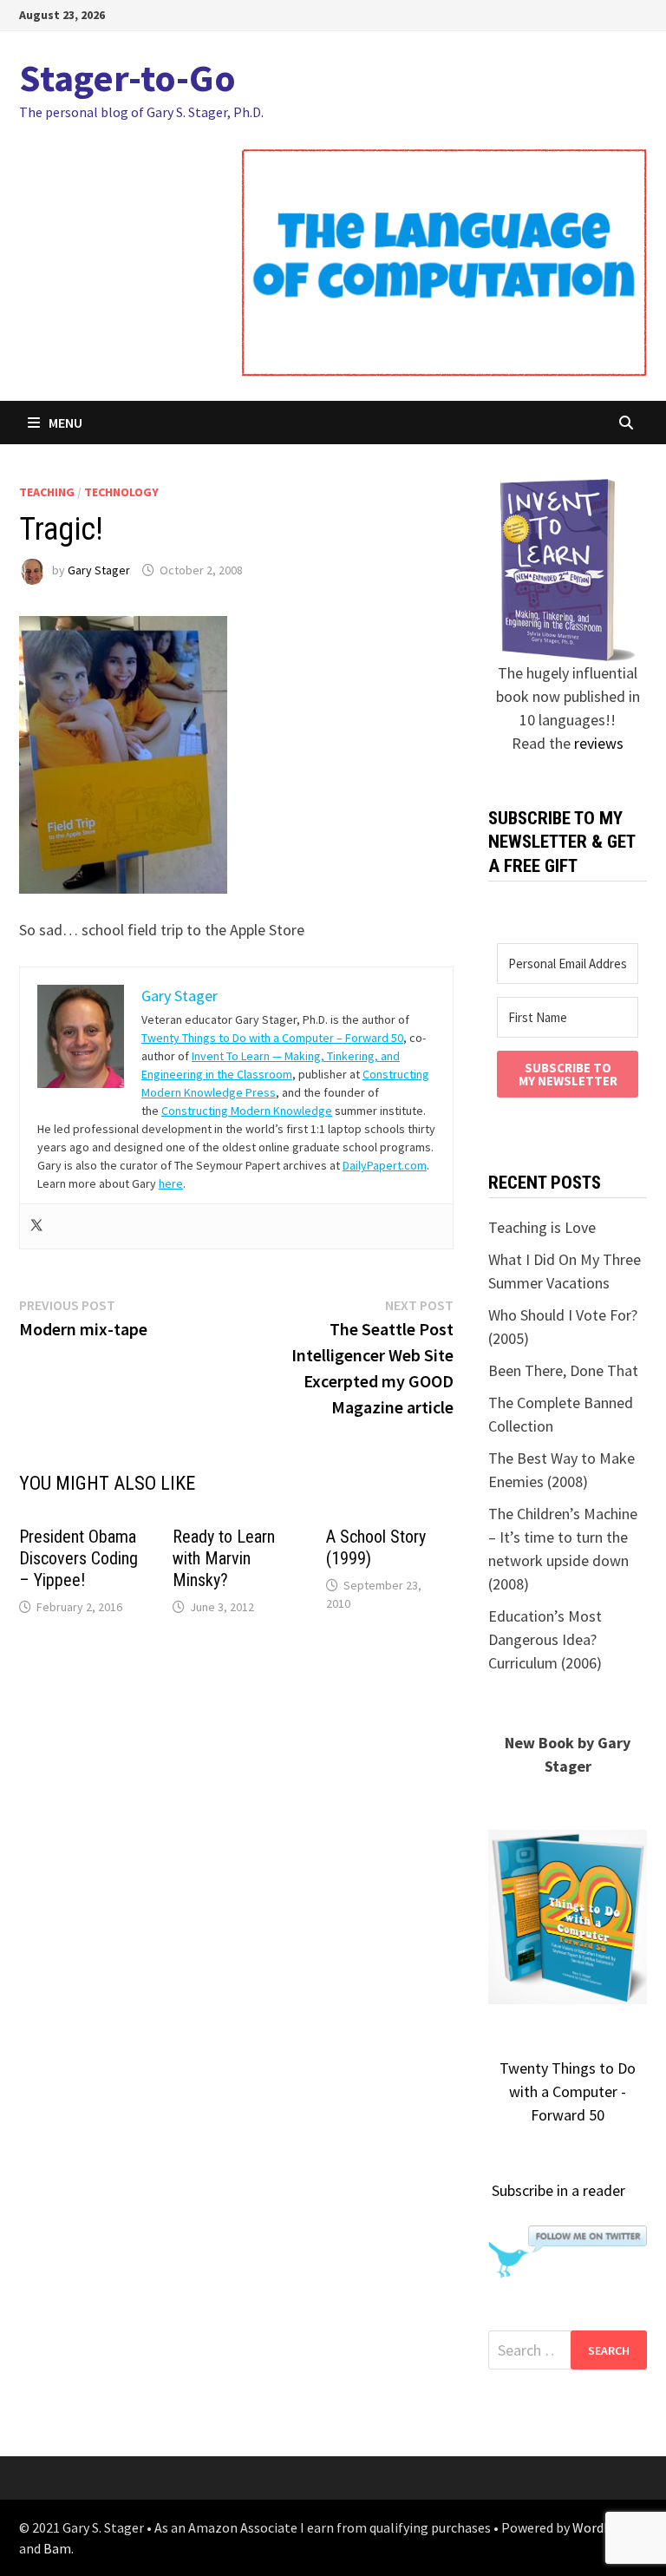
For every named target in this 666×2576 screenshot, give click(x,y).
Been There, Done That (563, 1370)
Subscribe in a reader (558, 2190)
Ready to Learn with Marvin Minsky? (224, 1558)
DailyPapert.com (385, 1165)
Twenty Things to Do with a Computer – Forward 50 (272, 1038)
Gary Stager (99, 570)
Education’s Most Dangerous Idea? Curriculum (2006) (545, 1639)
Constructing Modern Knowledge (247, 1111)
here (171, 1183)
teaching (47, 492)
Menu (65, 423)
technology (121, 492)
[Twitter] (36, 1226)
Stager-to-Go (127, 78)
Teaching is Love (542, 1227)
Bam (57, 2548)
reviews (599, 743)
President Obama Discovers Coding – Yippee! (78, 1558)
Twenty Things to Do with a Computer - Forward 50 (568, 2091)
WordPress (604, 2527)
